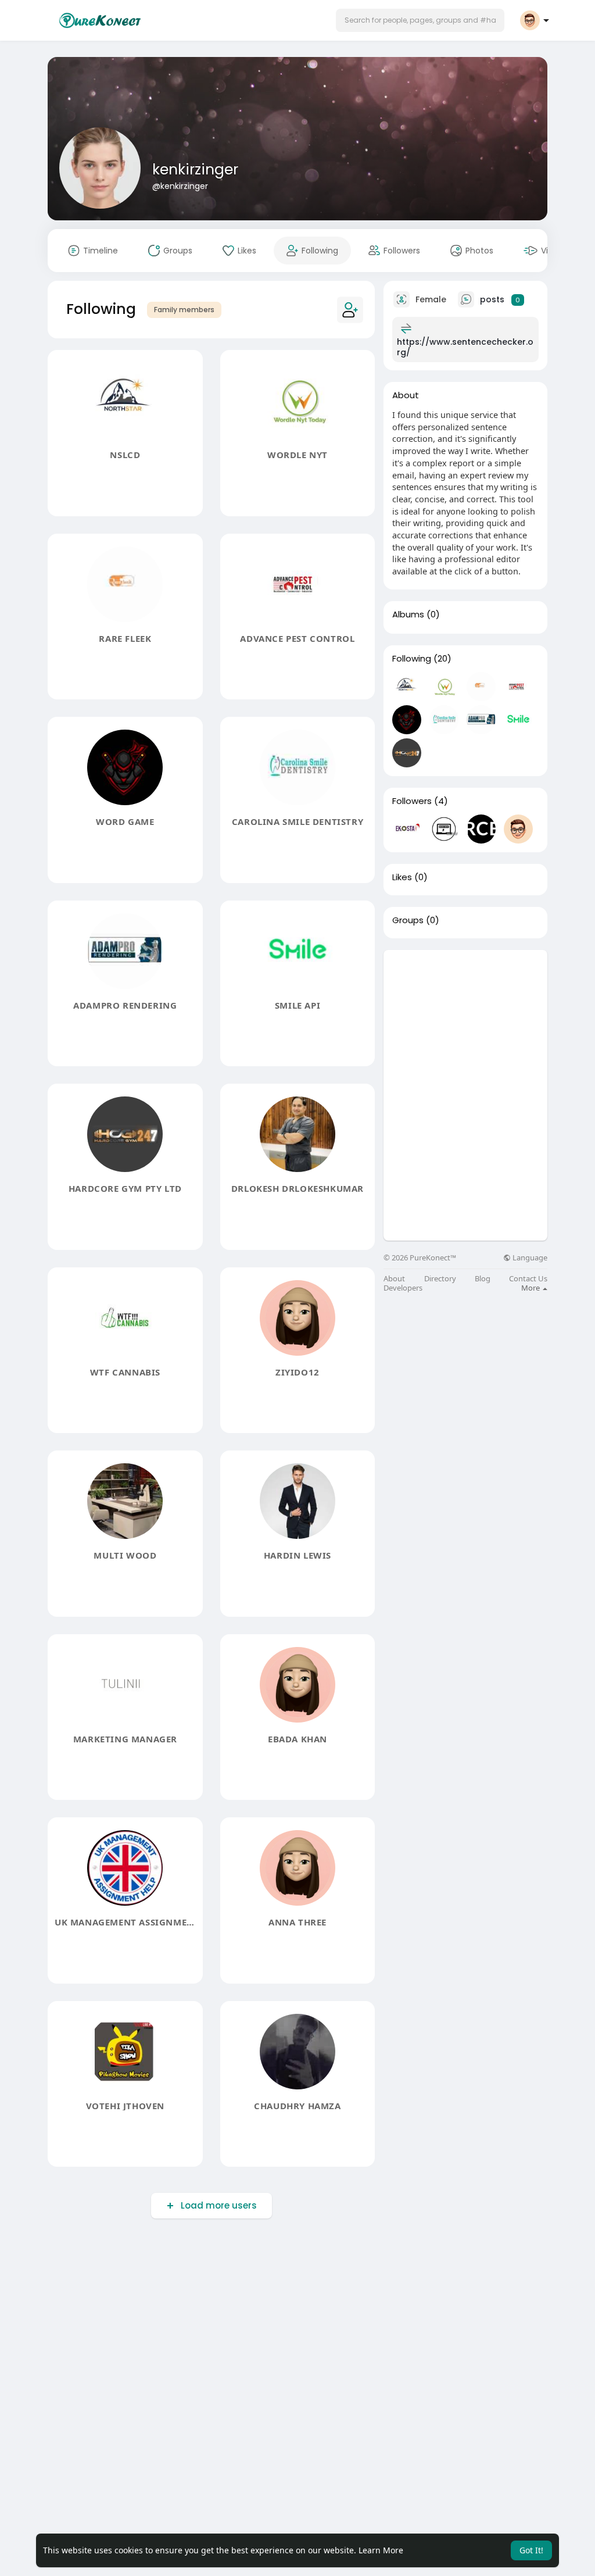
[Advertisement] (465, 1023)
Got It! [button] (531, 2550)
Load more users (219, 2205)
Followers (412, 801)
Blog (483, 1279)
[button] (420, 20)
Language (529, 1258)
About (394, 1279)
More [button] (531, 1288)
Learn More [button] (381, 2550)
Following (412, 659)
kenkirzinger (195, 169)
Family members (184, 310)
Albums (408, 614)
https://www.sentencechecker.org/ (465, 347)
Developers (403, 1288)
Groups (408, 920)
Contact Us (528, 1279)
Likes (402, 877)
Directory (440, 1279)
